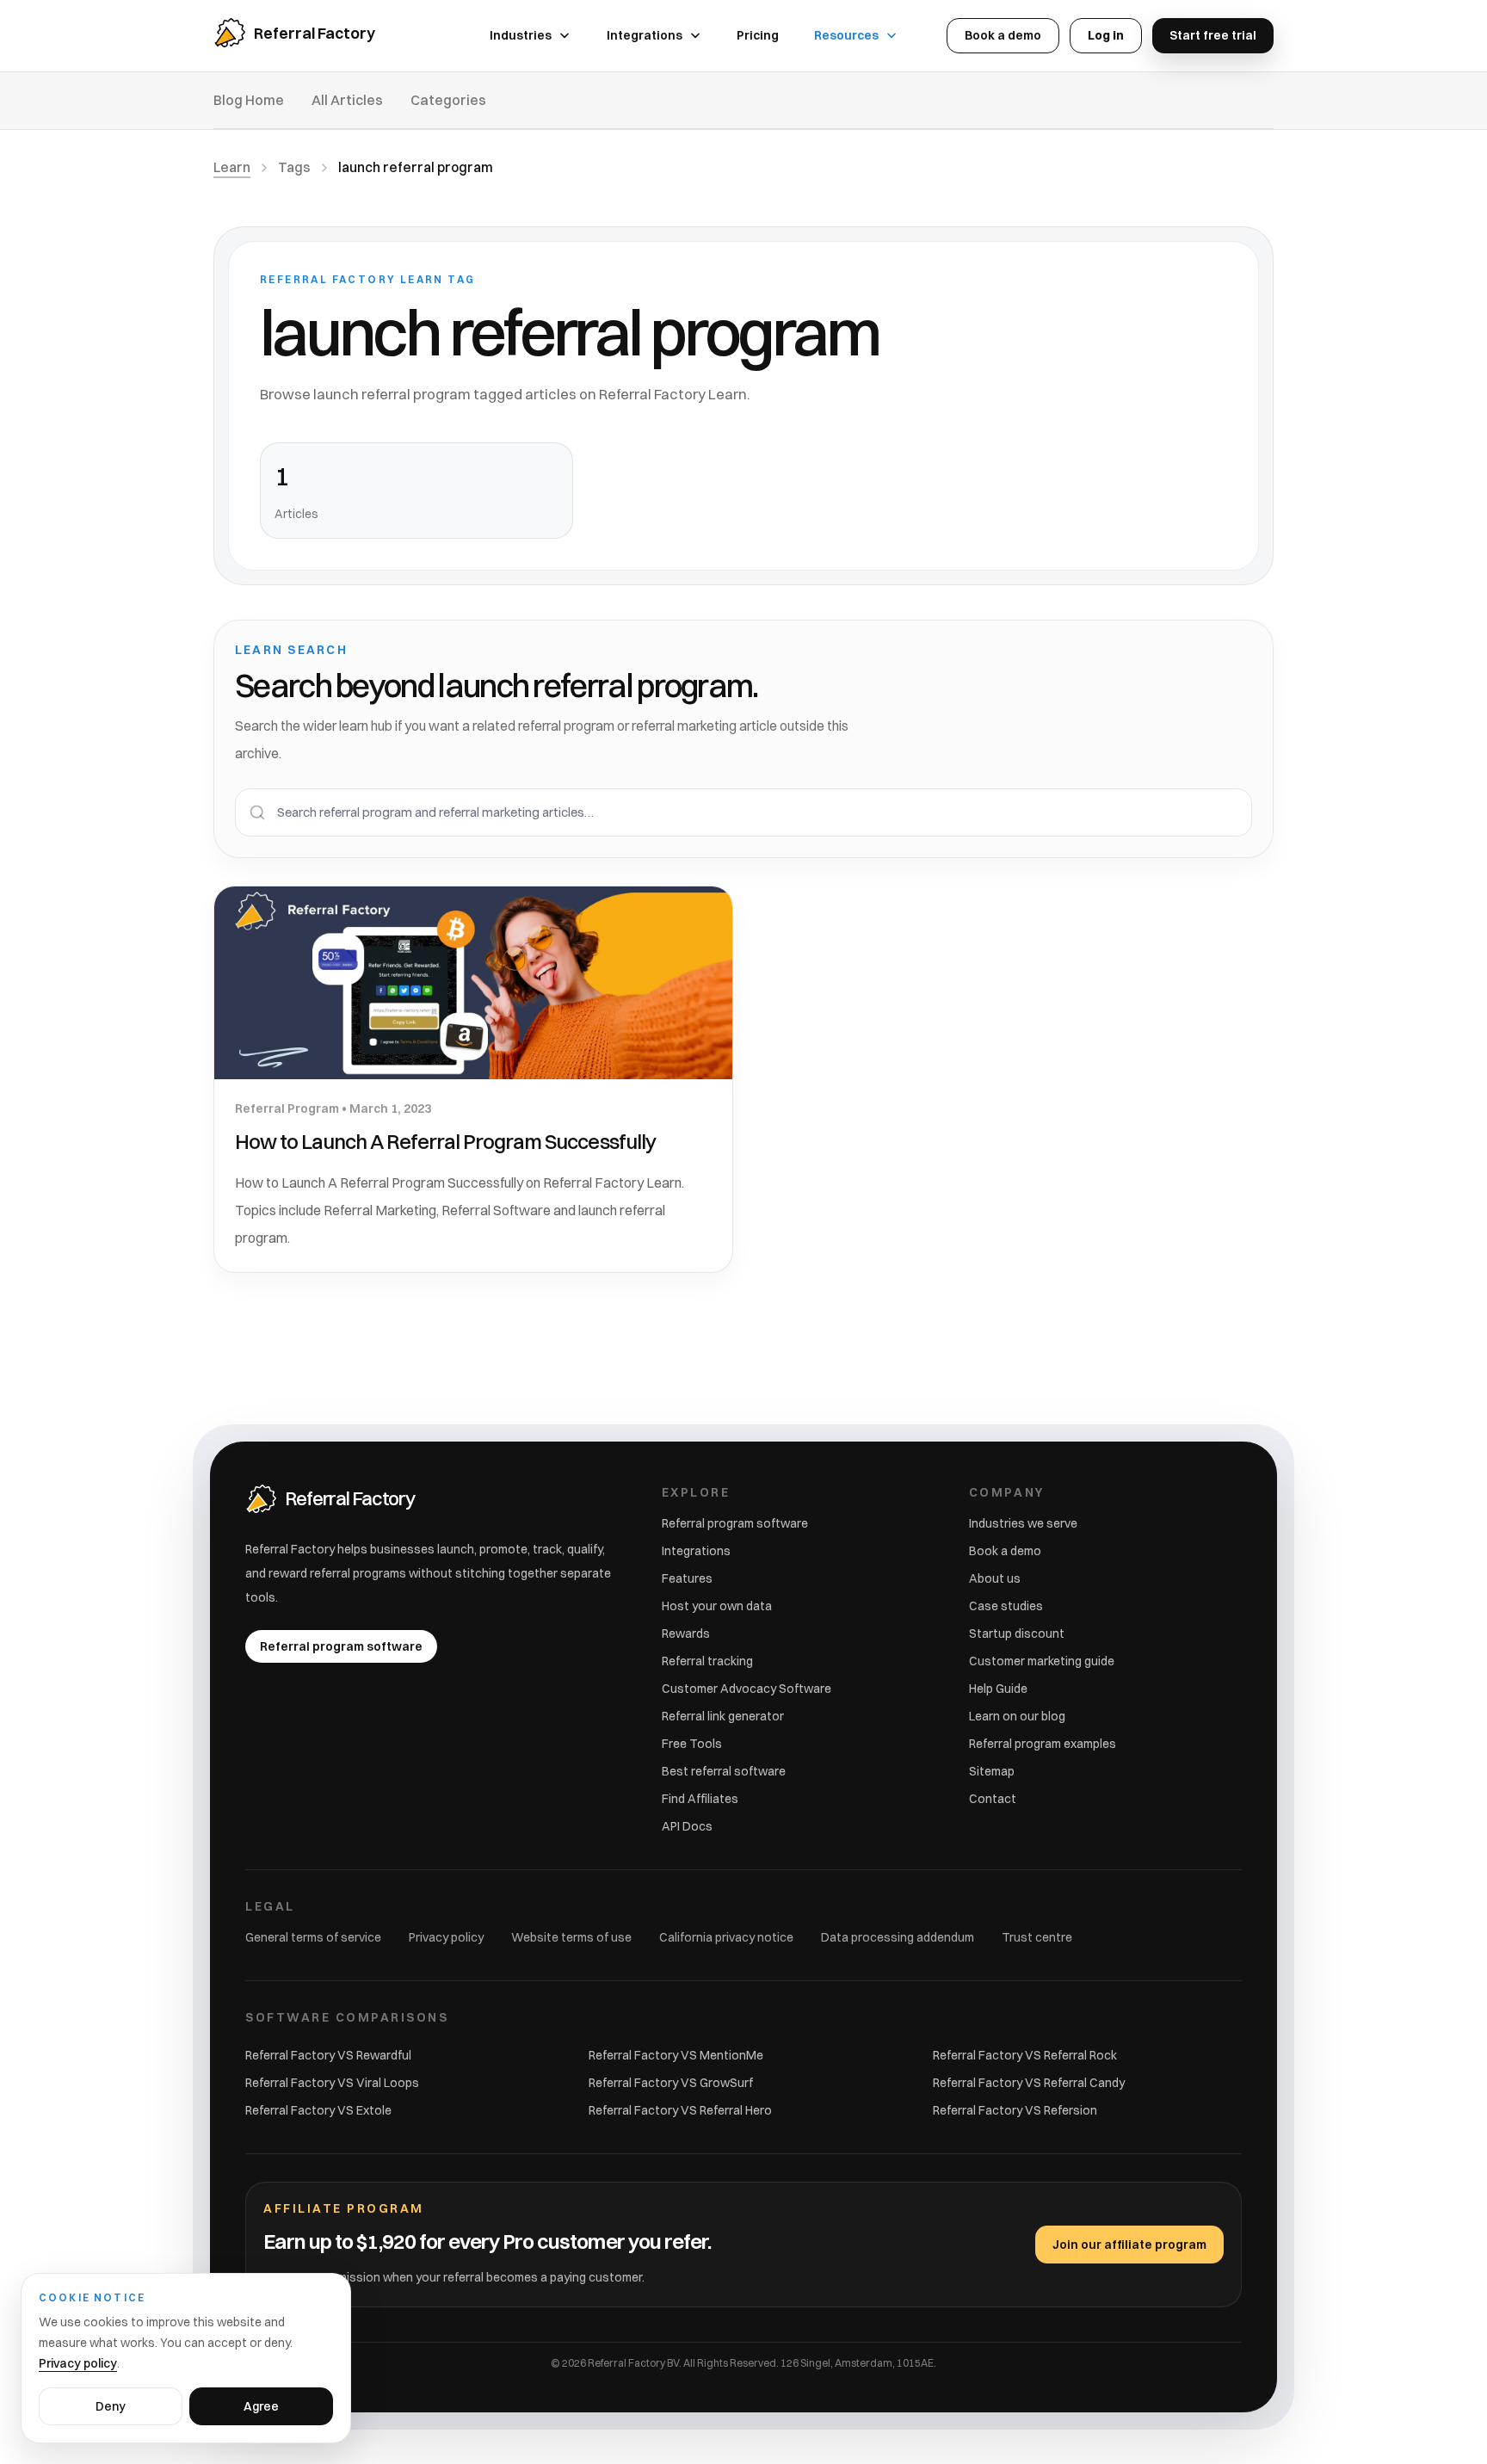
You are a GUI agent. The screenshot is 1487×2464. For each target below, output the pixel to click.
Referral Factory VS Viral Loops (332, 2083)
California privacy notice (726, 1937)
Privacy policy (446, 1937)
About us (995, 1578)
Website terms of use (571, 1937)
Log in (1106, 35)
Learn (232, 167)
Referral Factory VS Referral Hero (680, 2110)
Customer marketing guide (1042, 1661)
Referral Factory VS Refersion (1015, 2110)
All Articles (347, 100)
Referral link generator (723, 1716)
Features (687, 1578)
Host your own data (717, 1606)
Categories (448, 100)
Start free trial (1213, 35)
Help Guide (998, 1689)
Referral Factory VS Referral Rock (1025, 2055)
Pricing (758, 35)
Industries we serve (1023, 1523)
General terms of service (313, 1937)
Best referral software (724, 1771)
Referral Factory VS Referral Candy (1029, 2083)
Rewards (686, 1633)
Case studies (1006, 1606)
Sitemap (992, 1771)
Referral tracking (707, 1661)
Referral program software (735, 1523)
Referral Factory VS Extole (318, 2110)
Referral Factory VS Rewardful (328, 2055)
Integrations (696, 1551)
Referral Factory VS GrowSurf (671, 2083)
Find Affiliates (700, 1799)
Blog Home (249, 100)
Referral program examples (1043, 1744)
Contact (993, 1799)
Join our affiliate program (1129, 2245)
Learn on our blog (1017, 1716)
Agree (261, 2406)
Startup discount (1017, 1633)
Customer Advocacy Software (747, 1689)
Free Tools (692, 1744)
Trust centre (1037, 1937)
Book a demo (1003, 35)
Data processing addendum (898, 1937)
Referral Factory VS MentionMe (676, 2055)
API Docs (687, 1826)
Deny (111, 2406)
